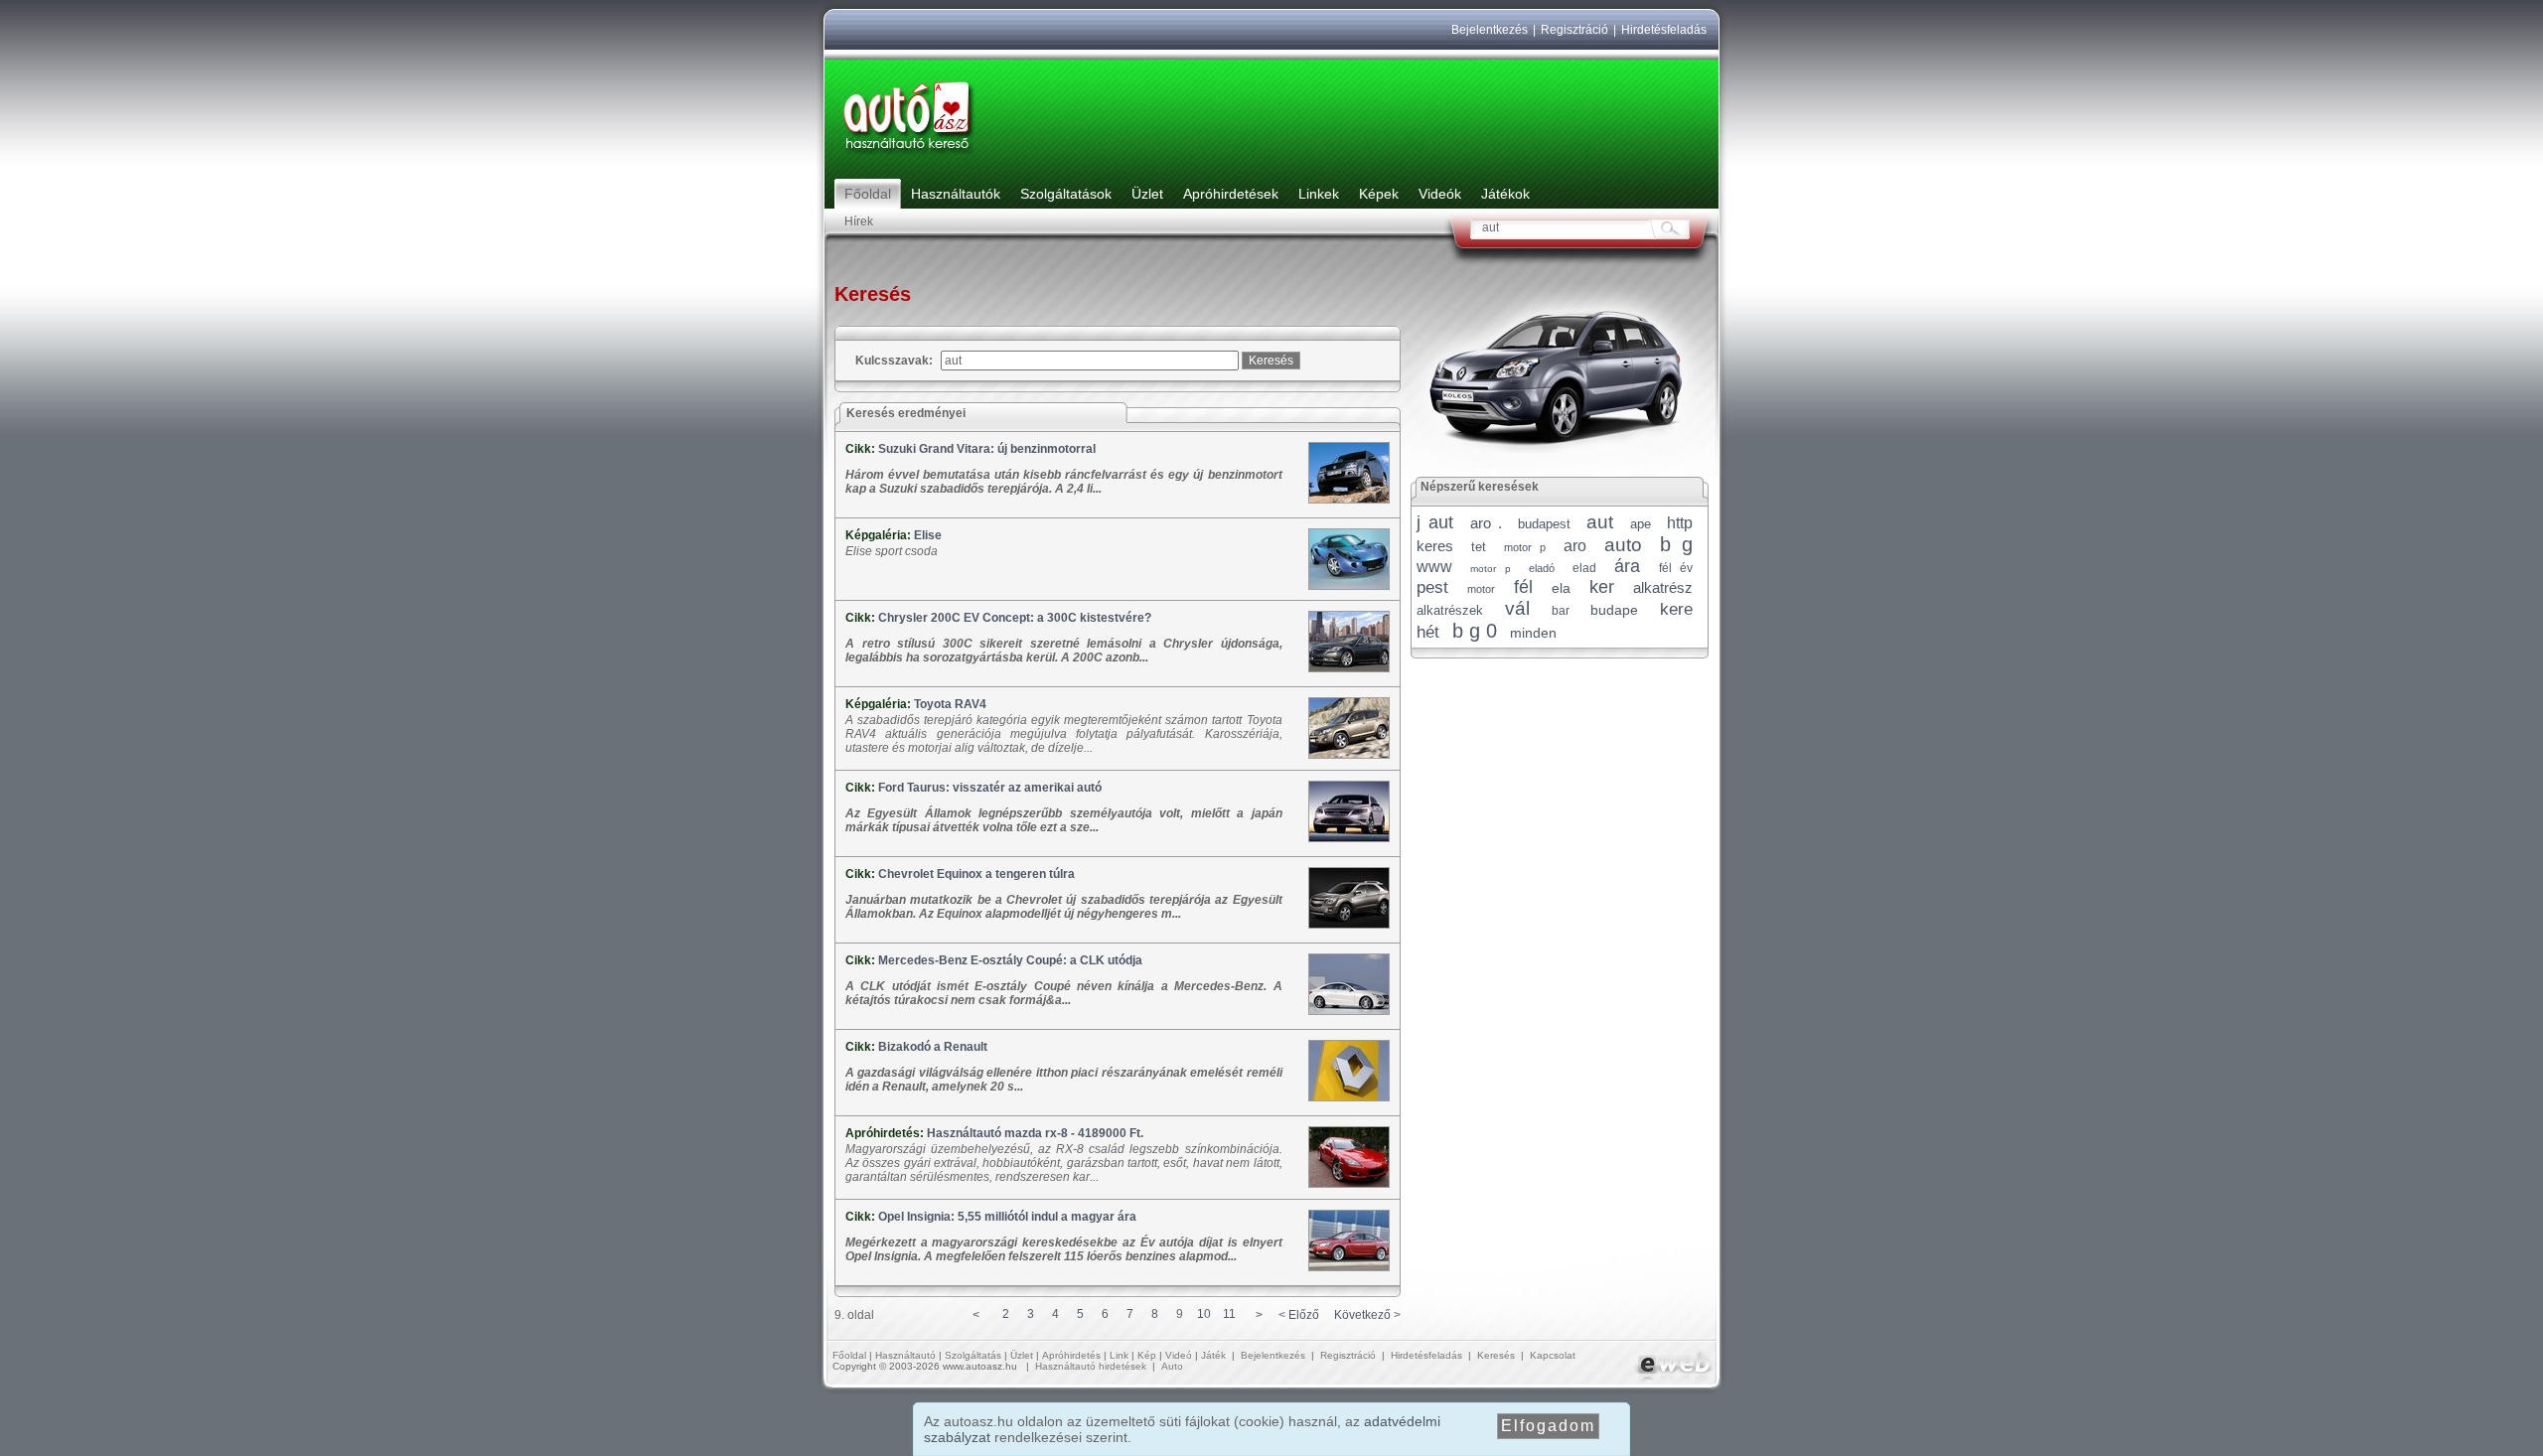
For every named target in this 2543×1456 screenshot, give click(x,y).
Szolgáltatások (1066, 194)
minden (1533, 633)
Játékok (1505, 194)
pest (1432, 587)
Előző (1304, 1315)
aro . (1486, 523)
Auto (1172, 1366)
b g (1676, 544)
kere (1676, 609)
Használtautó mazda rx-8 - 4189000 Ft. (1035, 1133)
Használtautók (956, 194)
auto (1623, 545)
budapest (1544, 524)
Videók (1440, 194)
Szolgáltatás (973, 1355)
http (1680, 523)
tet (1479, 547)
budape (1614, 610)
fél (1523, 587)
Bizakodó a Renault (933, 1047)
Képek (1379, 194)
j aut (1435, 522)
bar (1561, 611)
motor (1481, 589)
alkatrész (1663, 587)
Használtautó (905, 1355)
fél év (1676, 568)
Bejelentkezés (1490, 30)
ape (1641, 524)
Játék (1213, 1355)
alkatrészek (1450, 610)
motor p (1525, 547)
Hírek (859, 221)
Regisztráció (1574, 30)
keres (1435, 546)
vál (1517, 608)
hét (1428, 632)
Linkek (1319, 194)
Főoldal (868, 194)
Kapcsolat (1553, 1355)
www (1434, 567)
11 (1229, 1314)
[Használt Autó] (909, 155)
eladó (1542, 568)
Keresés (1496, 1355)
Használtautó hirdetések (1091, 1366)
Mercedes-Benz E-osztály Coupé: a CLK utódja (1010, 960)
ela (1561, 588)
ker (1602, 587)
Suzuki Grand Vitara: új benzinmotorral (987, 449)
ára (1627, 566)
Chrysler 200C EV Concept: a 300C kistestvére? (1015, 618)
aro (1575, 546)
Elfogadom (1548, 1426)
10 (1204, 1314)
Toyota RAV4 (950, 704)
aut (1600, 522)
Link (1119, 1355)
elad (1584, 568)
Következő (1362, 1315)
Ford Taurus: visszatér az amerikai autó (990, 788)
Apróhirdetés (1071, 1355)
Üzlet (1147, 194)
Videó (1179, 1355)
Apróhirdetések (1231, 194)
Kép (1147, 1355)
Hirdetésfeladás (1664, 30)
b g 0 (1475, 631)
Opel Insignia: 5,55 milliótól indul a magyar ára (1007, 1217)
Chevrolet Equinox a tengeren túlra (976, 874)
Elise (928, 535)
